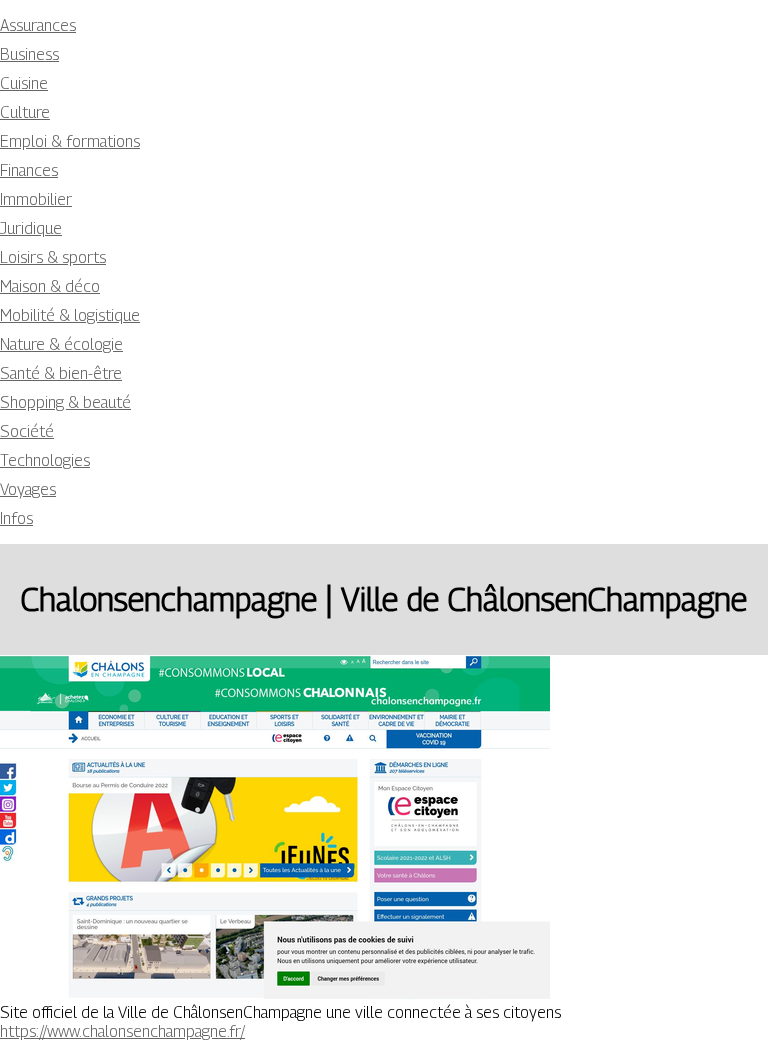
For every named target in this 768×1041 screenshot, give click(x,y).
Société (27, 431)
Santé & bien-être (61, 373)
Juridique (31, 228)
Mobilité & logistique (70, 315)
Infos (16, 518)
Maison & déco (50, 286)
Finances (29, 170)
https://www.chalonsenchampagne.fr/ (122, 1031)
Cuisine (24, 83)
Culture (25, 112)
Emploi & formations (70, 141)
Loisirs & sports (53, 257)
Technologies (45, 460)
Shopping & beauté (65, 402)
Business (29, 54)
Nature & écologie (61, 344)
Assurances (38, 25)
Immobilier (36, 199)
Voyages (28, 489)
